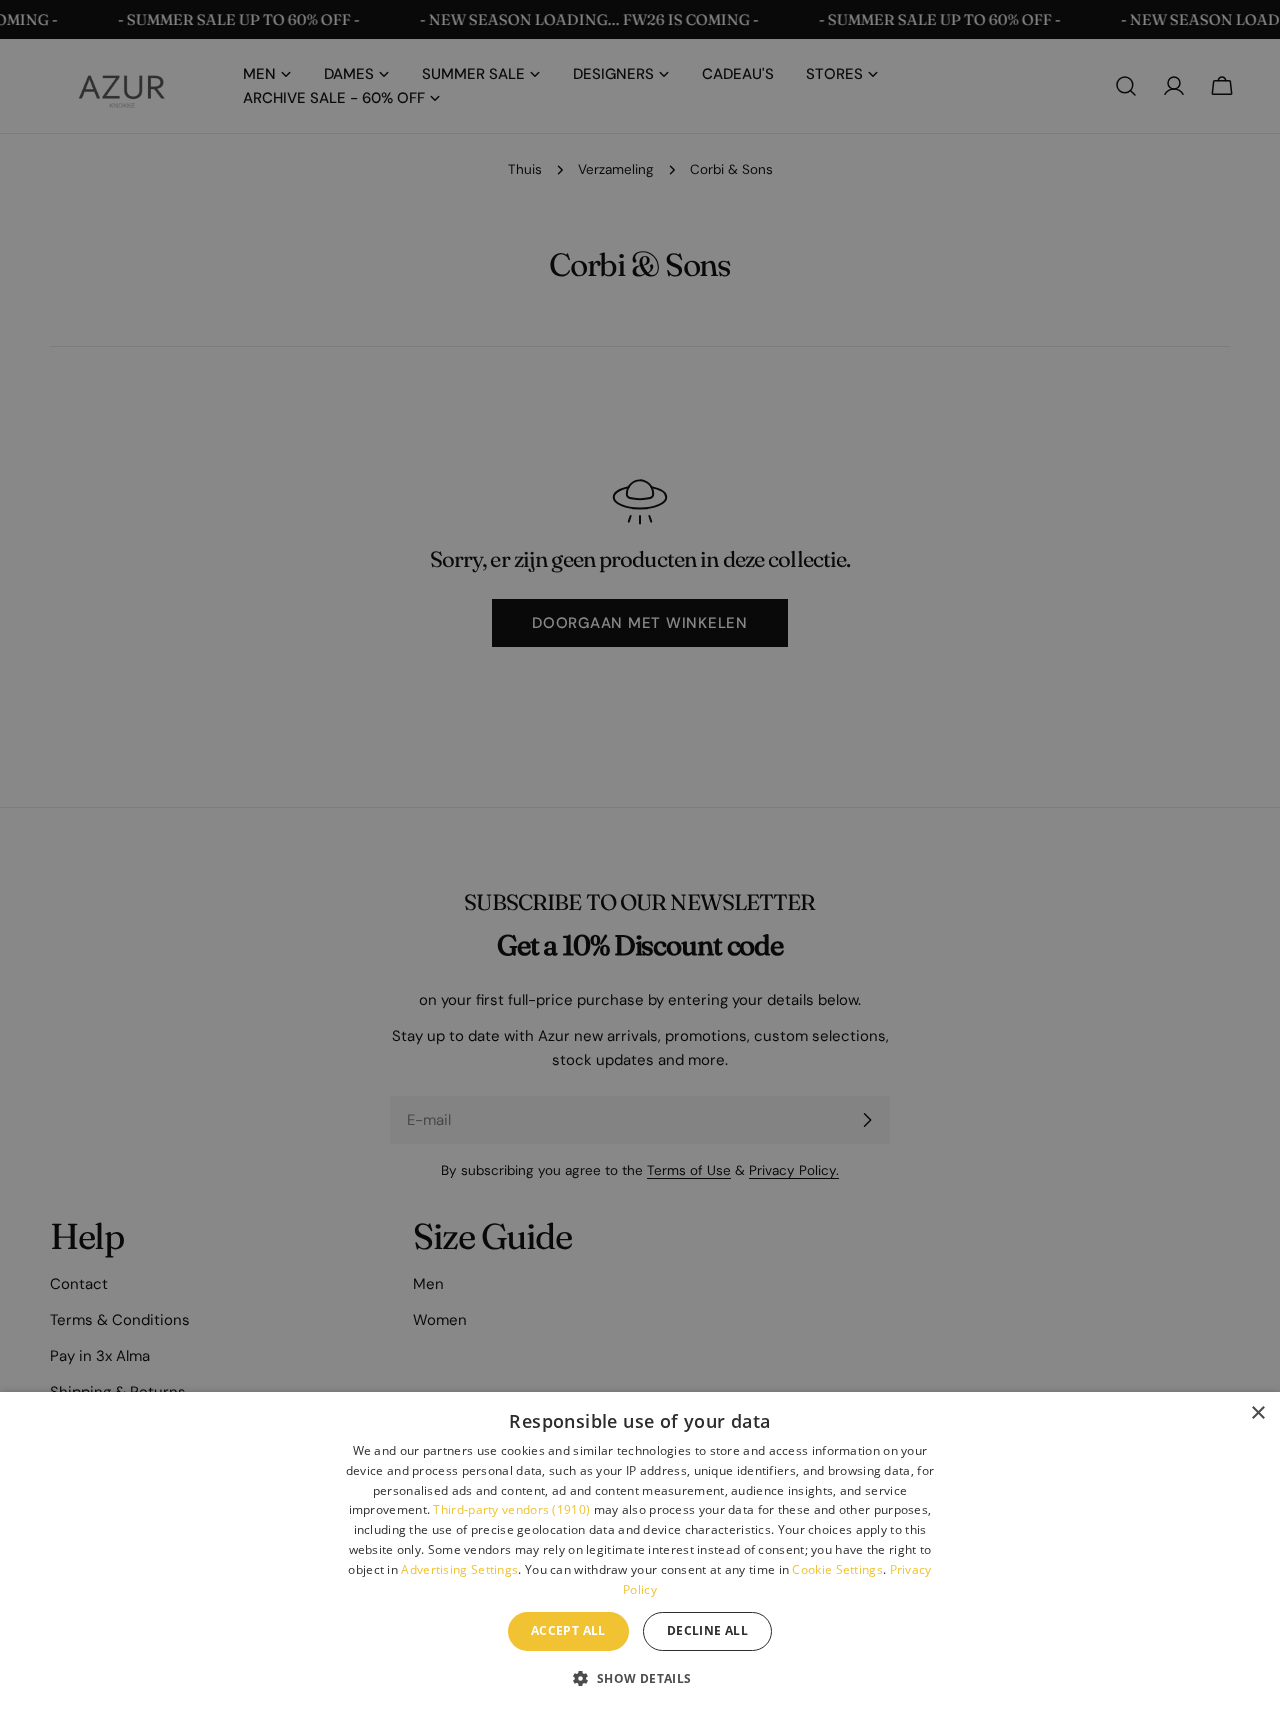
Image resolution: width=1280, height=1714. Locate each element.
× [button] (1257, 1413)
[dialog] (640, 1553)
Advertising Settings (459, 1569)
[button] (639, 1678)
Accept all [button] (568, 1630)
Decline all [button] (707, 1630)
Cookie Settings (837, 1569)
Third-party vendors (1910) (511, 1509)
